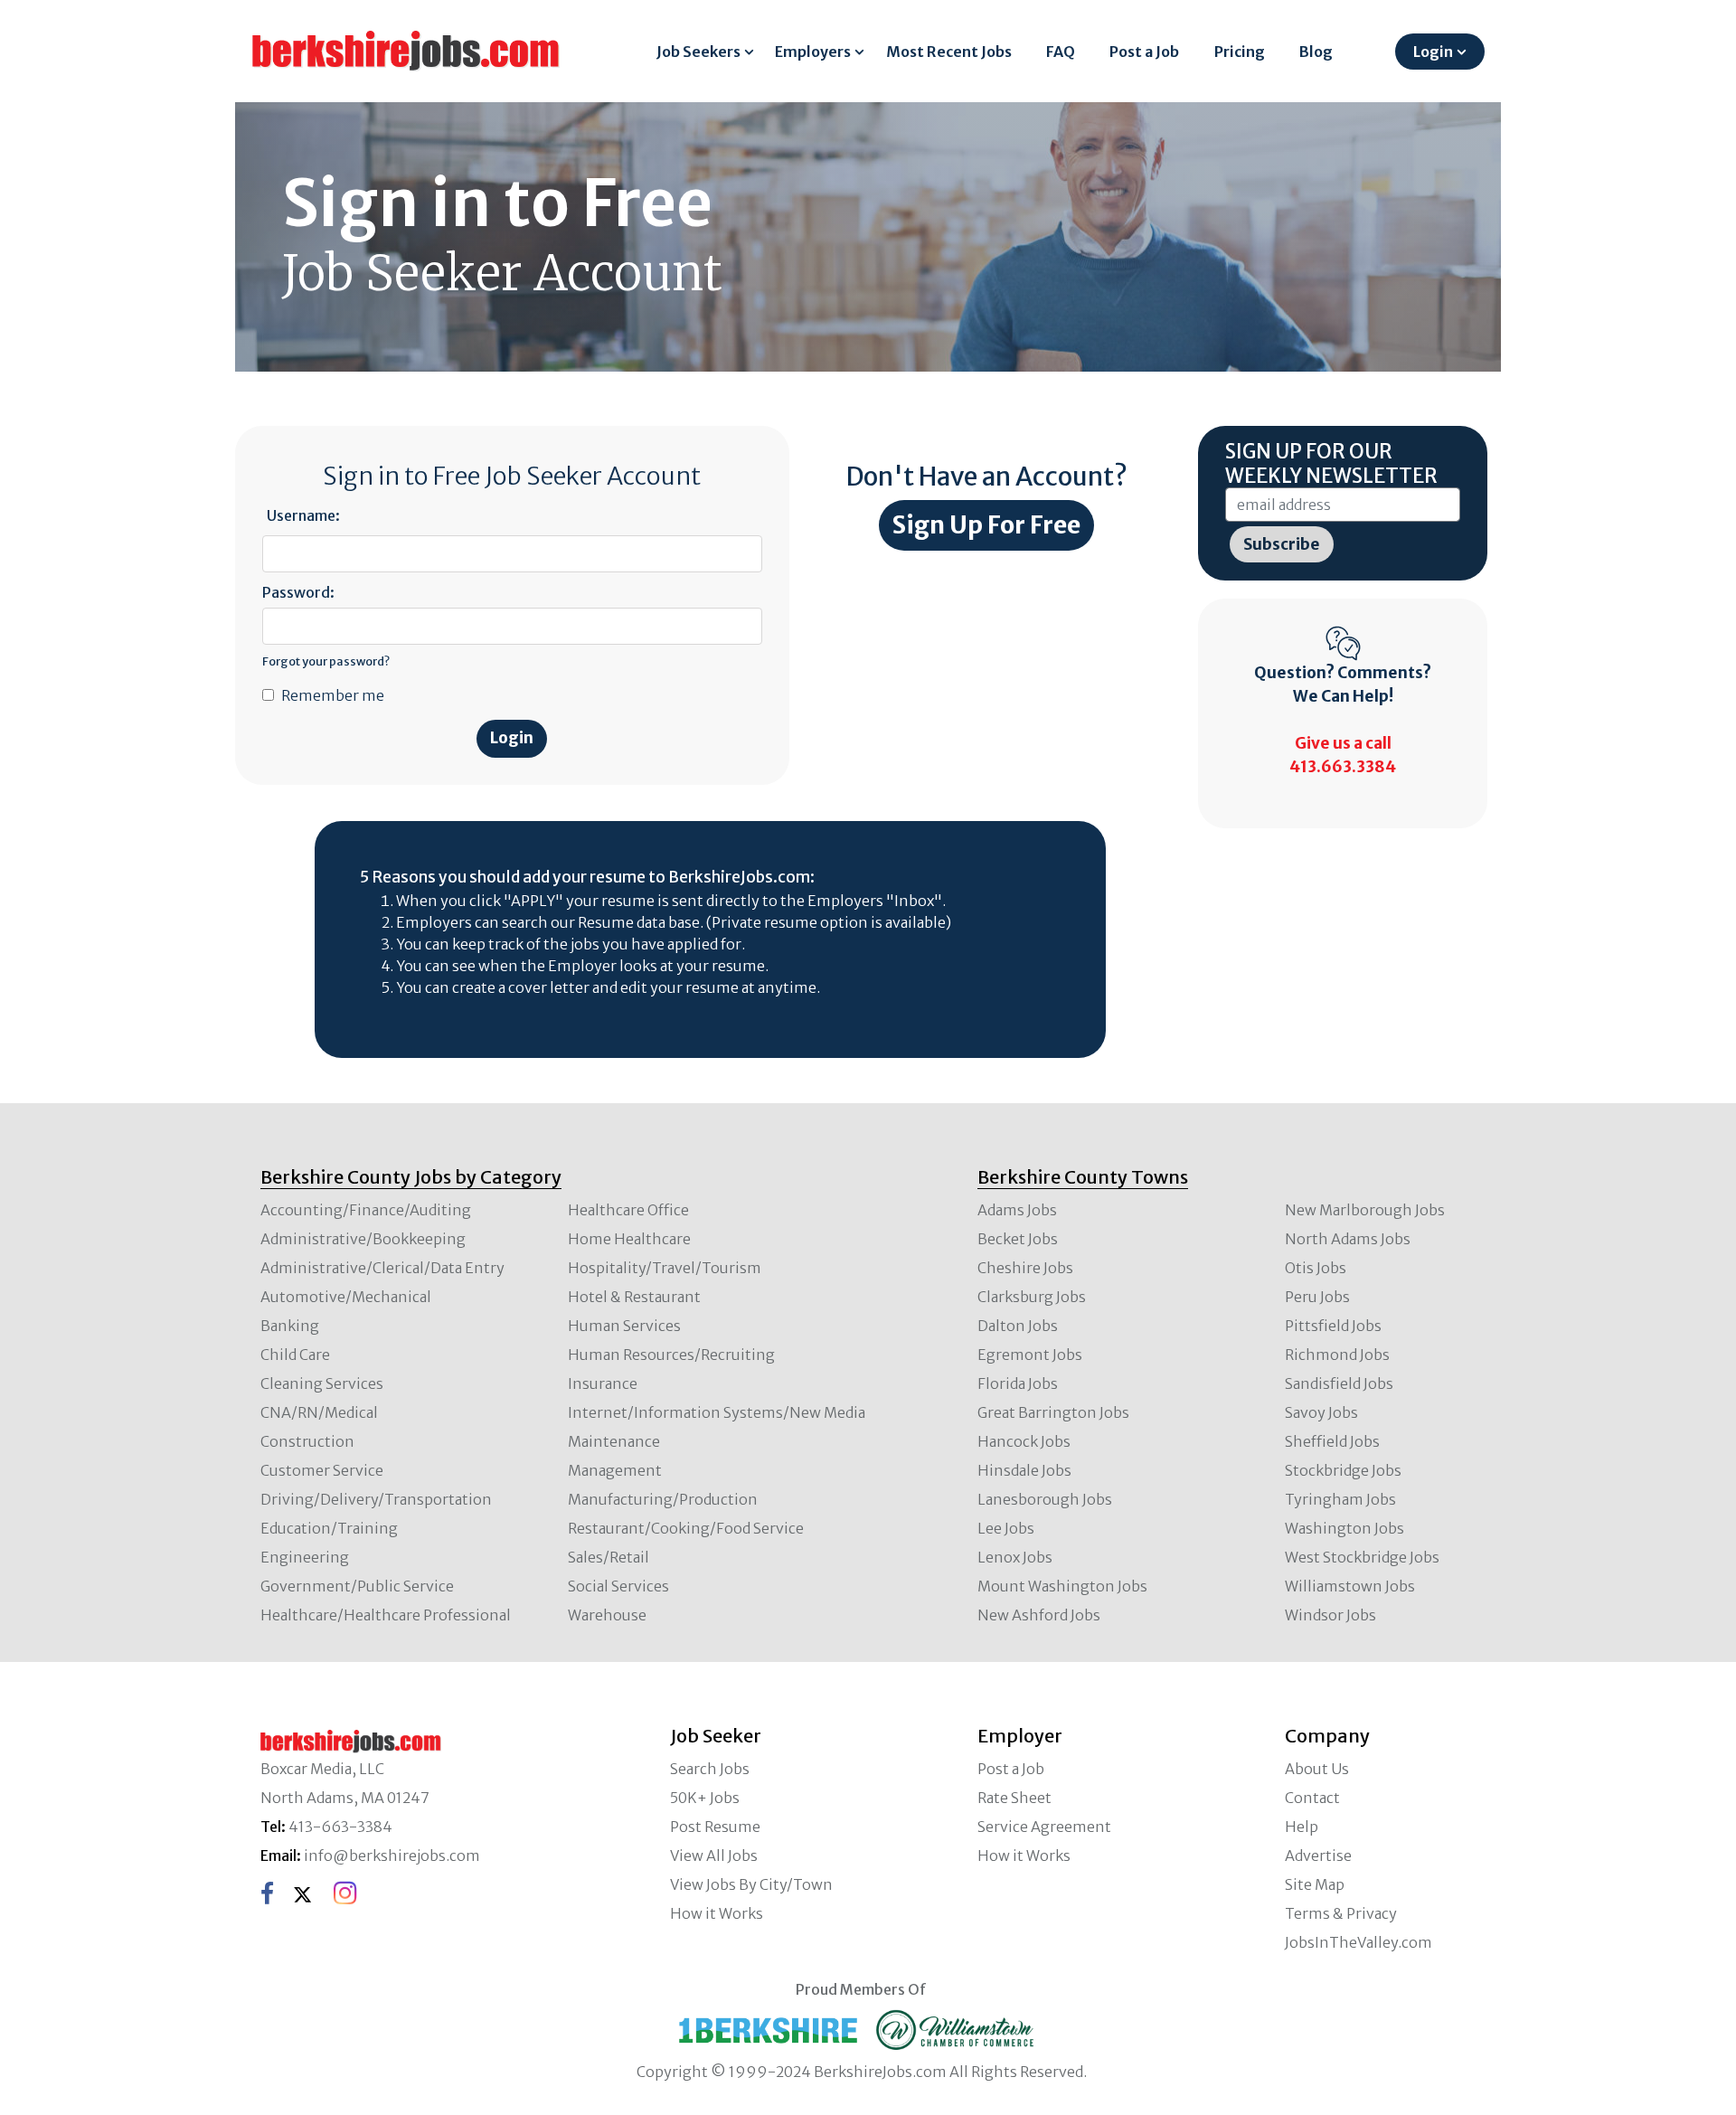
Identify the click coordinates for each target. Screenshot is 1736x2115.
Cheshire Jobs (1025, 1268)
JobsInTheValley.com (1359, 1942)
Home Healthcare (629, 1239)
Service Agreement (1044, 1827)
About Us (1317, 1769)
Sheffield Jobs (1332, 1441)
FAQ (1061, 52)
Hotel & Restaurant (634, 1297)
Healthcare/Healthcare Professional (386, 1615)
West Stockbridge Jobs (1362, 1557)
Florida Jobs (1018, 1383)
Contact (1312, 1798)
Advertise (1318, 1855)
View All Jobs (714, 1855)
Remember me (333, 695)
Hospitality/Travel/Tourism (665, 1268)
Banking (290, 1326)
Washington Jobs (1344, 1528)
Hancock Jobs (1024, 1441)
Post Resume (715, 1827)
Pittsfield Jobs (1333, 1326)
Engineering (305, 1557)
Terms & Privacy (1341, 1913)
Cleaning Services (322, 1383)
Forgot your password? (326, 661)
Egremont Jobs (1030, 1355)
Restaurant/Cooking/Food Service (686, 1528)
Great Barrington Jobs (1053, 1412)
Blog (1316, 52)
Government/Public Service (357, 1586)
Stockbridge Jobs (1343, 1470)
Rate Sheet (1014, 1798)
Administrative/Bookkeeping (363, 1239)
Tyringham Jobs (1340, 1499)
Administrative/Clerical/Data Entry (382, 1268)
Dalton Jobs (1018, 1326)
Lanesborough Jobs (1045, 1499)
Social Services (618, 1586)
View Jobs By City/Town (751, 1884)
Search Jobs (710, 1769)
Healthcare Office (628, 1210)
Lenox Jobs (1015, 1557)
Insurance (603, 1383)
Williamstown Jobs (1350, 1586)
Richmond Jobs (1337, 1355)
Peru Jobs (1317, 1297)
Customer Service (322, 1470)
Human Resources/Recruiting (671, 1355)
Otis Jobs (1316, 1268)
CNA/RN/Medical (319, 1412)
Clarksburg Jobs (1032, 1297)
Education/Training (329, 1528)
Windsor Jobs (1330, 1615)
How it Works (717, 1913)
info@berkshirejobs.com (392, 1855)
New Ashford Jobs (1039, 1615)
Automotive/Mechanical (346, 1297)
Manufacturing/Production (663, 1499)
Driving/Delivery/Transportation (376, 1499)
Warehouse (607, 1615)
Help (1302, 1827)
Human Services (624, 1326)
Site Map (1315, 1884)
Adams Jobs (1017, 1210)
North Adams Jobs (1348, 1239)
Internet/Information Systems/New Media (717, 1412)
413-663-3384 (340, 1827)
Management (615, 1470)
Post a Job (1144, 52)
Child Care (295, 1355)
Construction (307, 1441)
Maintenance (614, 1441)
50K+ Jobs (705, 1798)
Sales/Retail (609, 1557)
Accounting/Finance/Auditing (366, 1210)
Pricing (1240, 52)
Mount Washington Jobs (1062, 1586)
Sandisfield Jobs (1339, 1383)
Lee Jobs (1006, 1528)
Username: (303, 515)
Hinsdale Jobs (1024, 1470)
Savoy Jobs (1321, 1412)
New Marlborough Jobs (1365, 1210)
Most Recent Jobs (949, 52)
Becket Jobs (1018, 1239)
